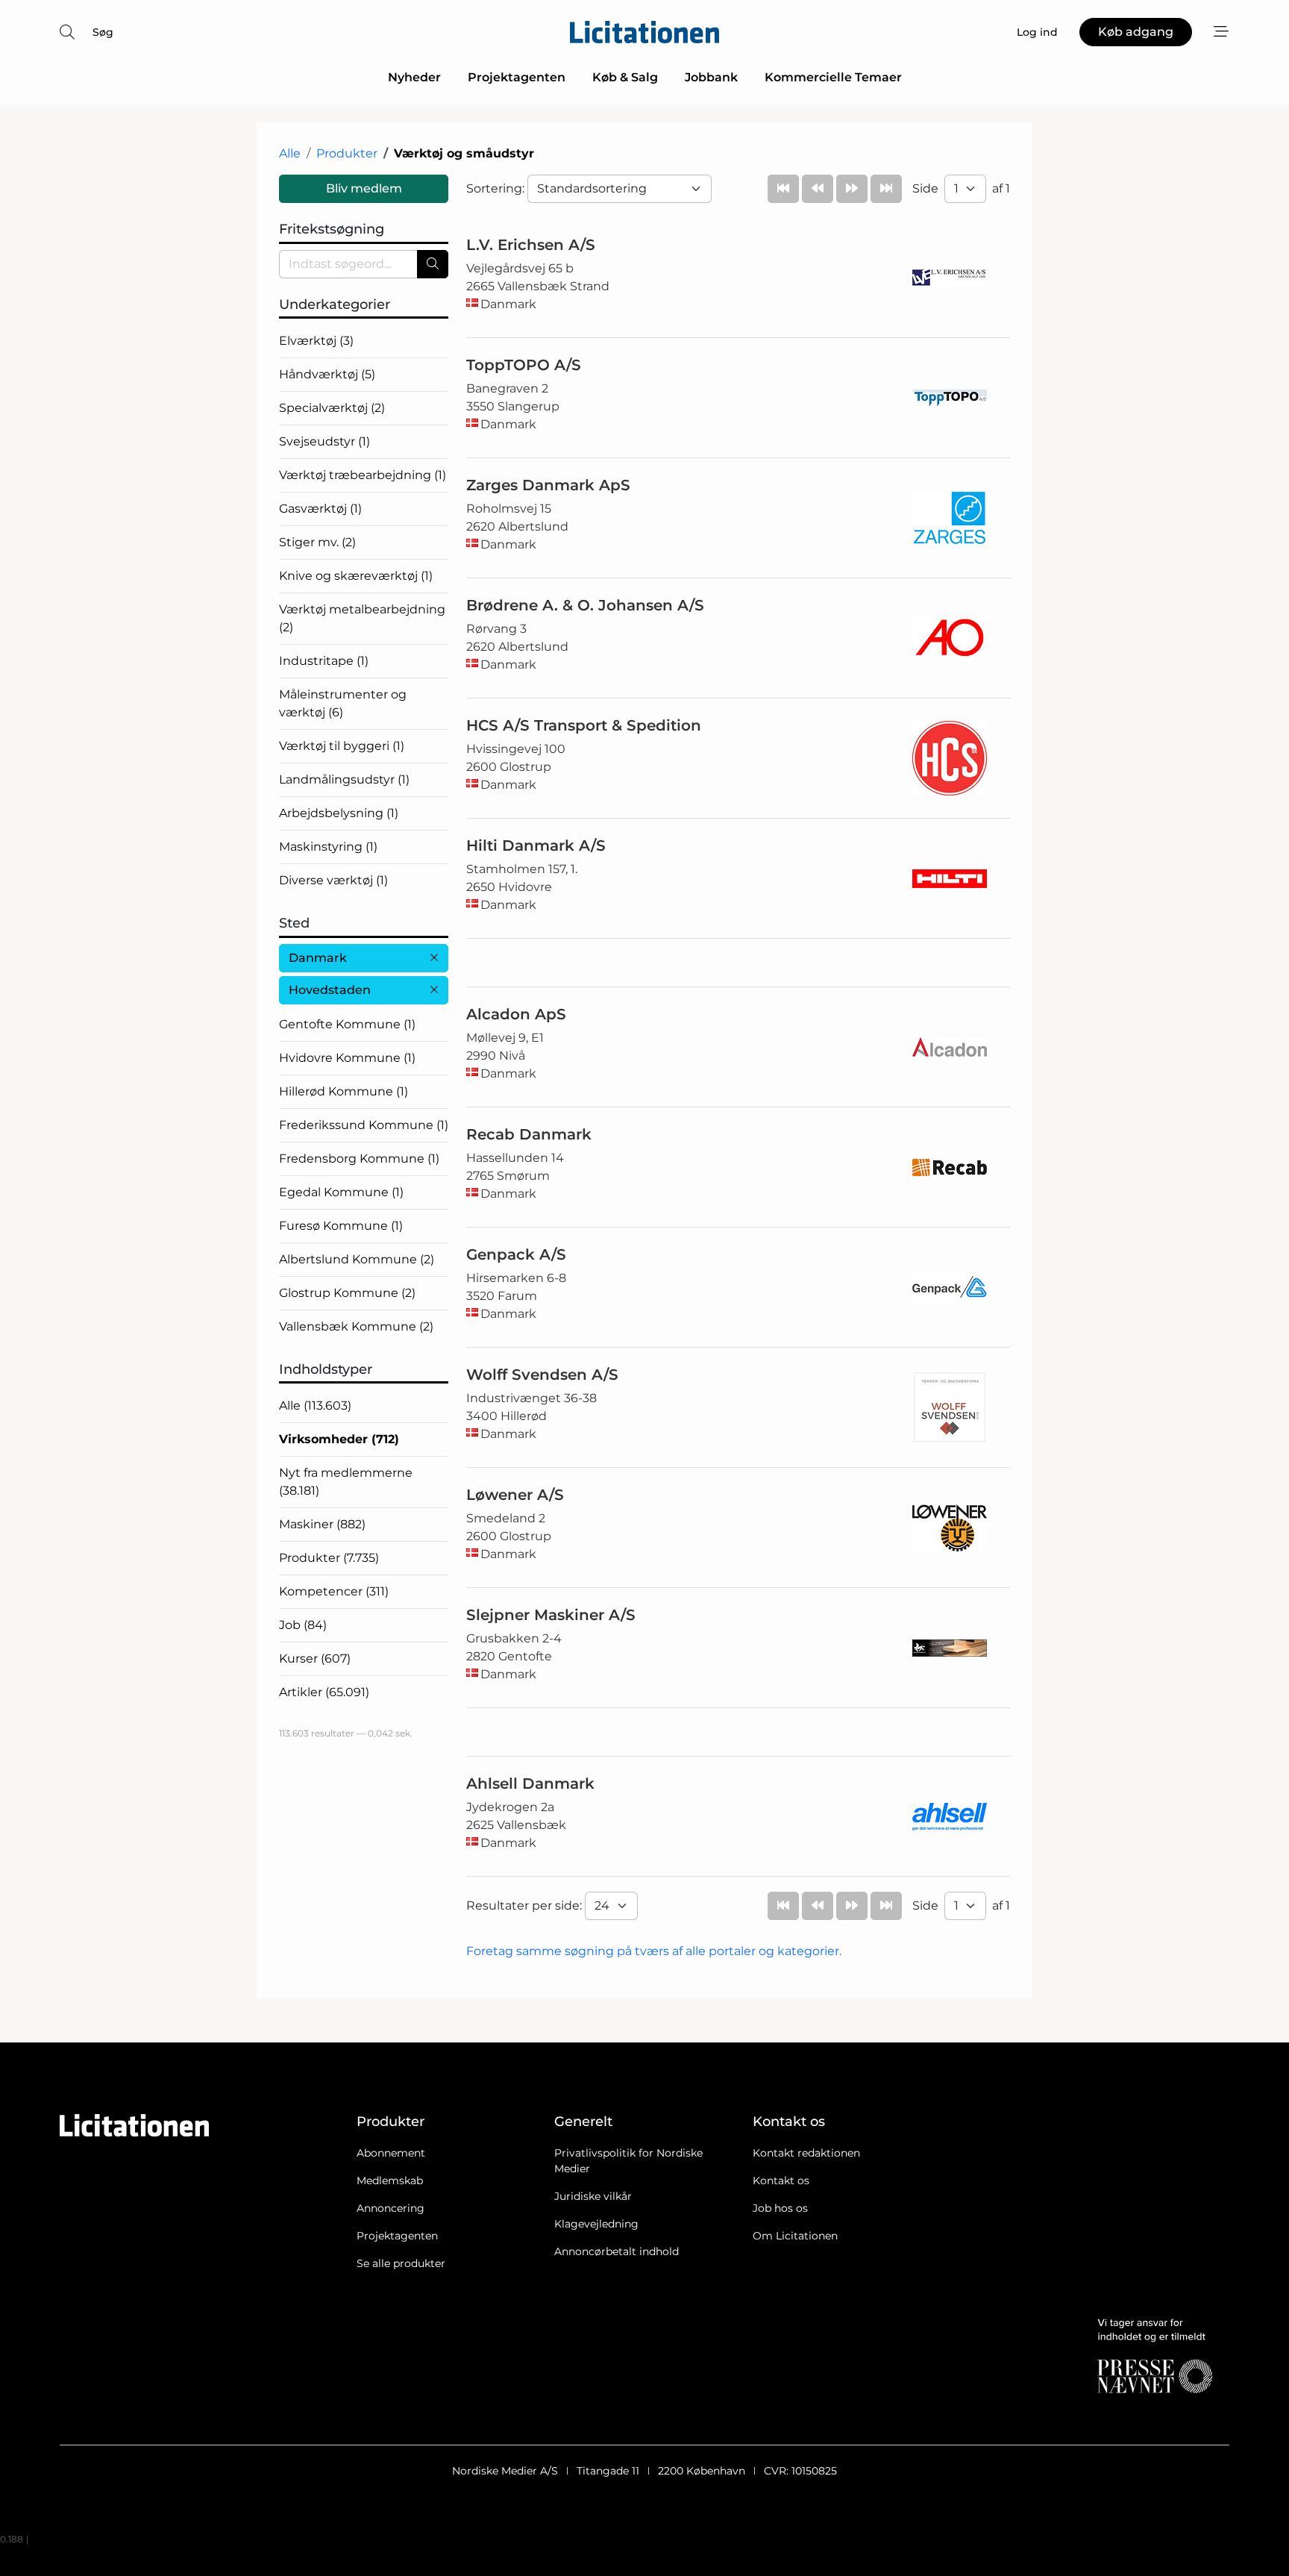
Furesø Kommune (341, 1226)
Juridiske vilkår (593, 2196)
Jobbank (711, 77)
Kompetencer (334, 1591)
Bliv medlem (364, 188)
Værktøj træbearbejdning (363, 475)
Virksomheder (339, 1439)
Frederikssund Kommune (364, 1125)
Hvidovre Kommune (347, 1058)
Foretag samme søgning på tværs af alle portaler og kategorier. (654, 1951)
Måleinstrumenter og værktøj (343, 703)
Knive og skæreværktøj (356, 576)
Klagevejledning (596, 2224)
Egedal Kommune (341, 1192)
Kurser (315, 1659)
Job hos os (780, 2208)
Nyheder (414, 77)
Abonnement (391, 2153)
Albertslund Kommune (357, 1259)
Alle (290, 153)
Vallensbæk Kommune (356, 1326)
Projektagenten (517, 77)
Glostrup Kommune (347, 1293)
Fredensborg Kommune (359, 1159)
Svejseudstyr (324, 441)
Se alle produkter (401, 2263)
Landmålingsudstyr (344, 779)
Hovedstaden (330, 990)
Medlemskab (390, 2180)
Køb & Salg (625, 77)
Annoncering (391, 2208)
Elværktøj (316, 341)
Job (303, 1625)
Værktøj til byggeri (342, 746)
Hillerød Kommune (344, 1091)
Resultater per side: (526, 1906)
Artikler (324, 1692)
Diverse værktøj (333, 880)
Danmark (318, 958)
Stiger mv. (317, 542)
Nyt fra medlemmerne (346, 1482)
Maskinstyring (328, 847)
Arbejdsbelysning (339, 813)
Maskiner (322, 1524)
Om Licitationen (795, 2236)
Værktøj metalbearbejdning (362, 618)
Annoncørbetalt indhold (617, 2251)
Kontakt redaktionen (806, 2153)
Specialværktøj (332, 408)
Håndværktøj (327, 374)
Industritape (324, 661)
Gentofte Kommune (347, 1024)
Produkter (347, 153)
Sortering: (497, 188)
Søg (103, 32)
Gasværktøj (320, 509)
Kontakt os (781, 2180)
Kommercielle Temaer (833, 77)
